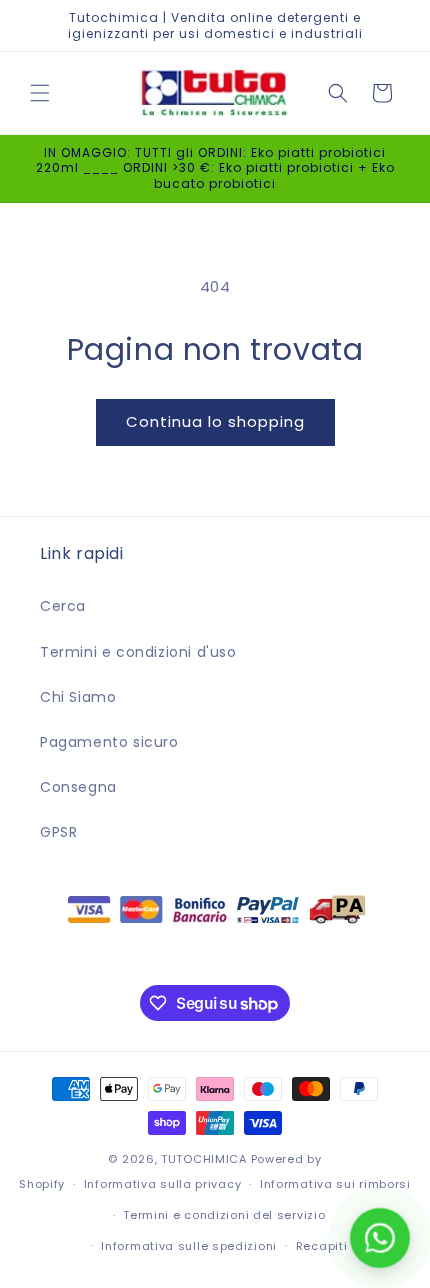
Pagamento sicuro (109, 742)
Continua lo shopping (215, 421)
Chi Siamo (78, 697)
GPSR (58, 832)
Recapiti (322, 1246)
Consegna (78, 787)
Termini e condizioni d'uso (138, 652)
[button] (40, 93)
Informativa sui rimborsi (335, 1184)
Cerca (63, 606)
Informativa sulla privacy (163, 1184)
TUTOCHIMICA (204, 1159)
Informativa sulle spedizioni (189, 1246)
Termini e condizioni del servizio (224, 1215)
